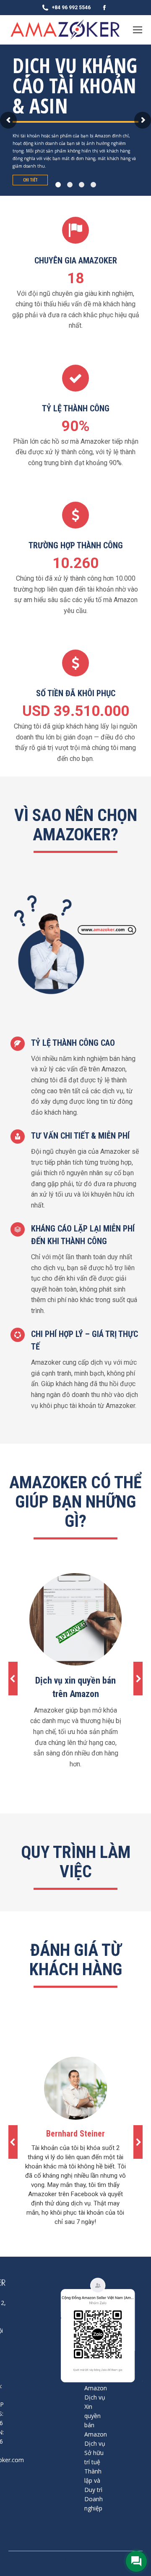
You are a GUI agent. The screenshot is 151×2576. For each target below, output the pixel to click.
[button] (13, 1679)
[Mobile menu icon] (138, 30)
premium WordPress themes (102, 2559)
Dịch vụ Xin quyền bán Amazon (96, 2416)
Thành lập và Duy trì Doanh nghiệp (94, 2490)
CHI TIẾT (30, 180)
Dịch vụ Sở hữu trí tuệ (95, 2453)
